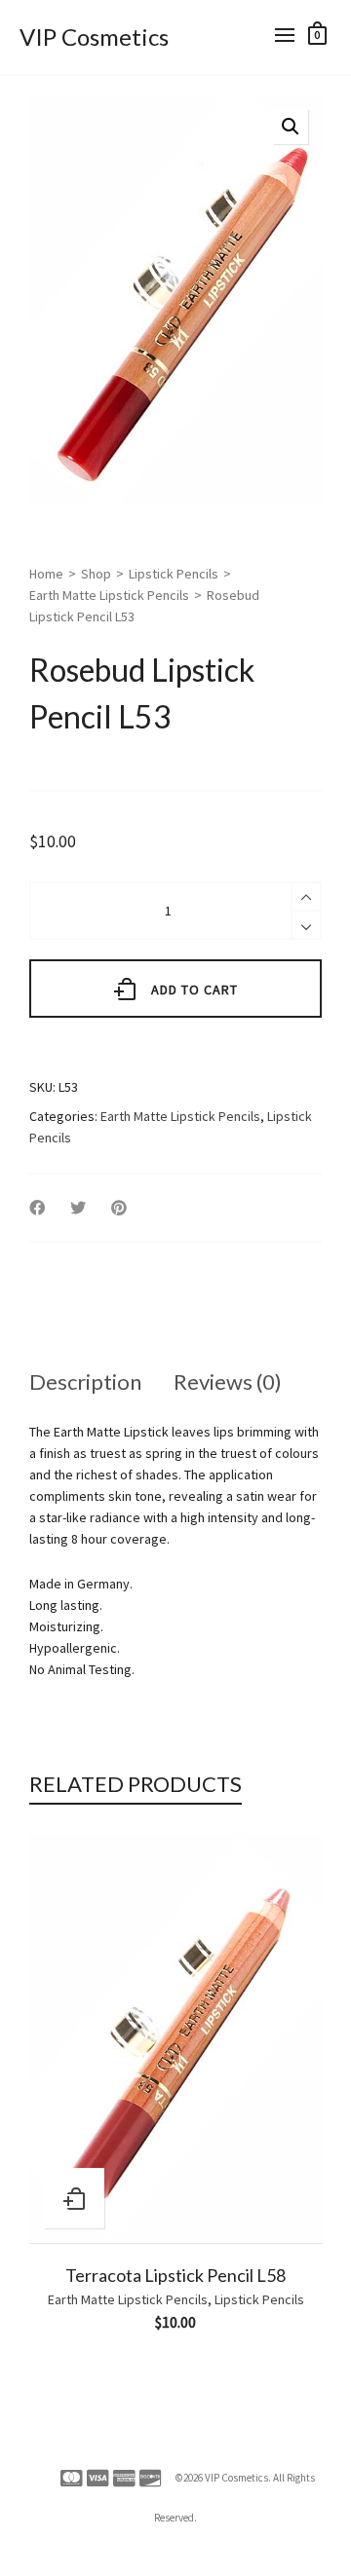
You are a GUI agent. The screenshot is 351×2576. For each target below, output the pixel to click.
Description (85, 1381)
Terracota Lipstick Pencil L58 (175, 2275)
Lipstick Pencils (174, 574)
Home (46, 574)
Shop (96, 574)
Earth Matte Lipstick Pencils (109, 595)
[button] (291, 127)
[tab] (85, 1382)
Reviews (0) (228, 1381)
